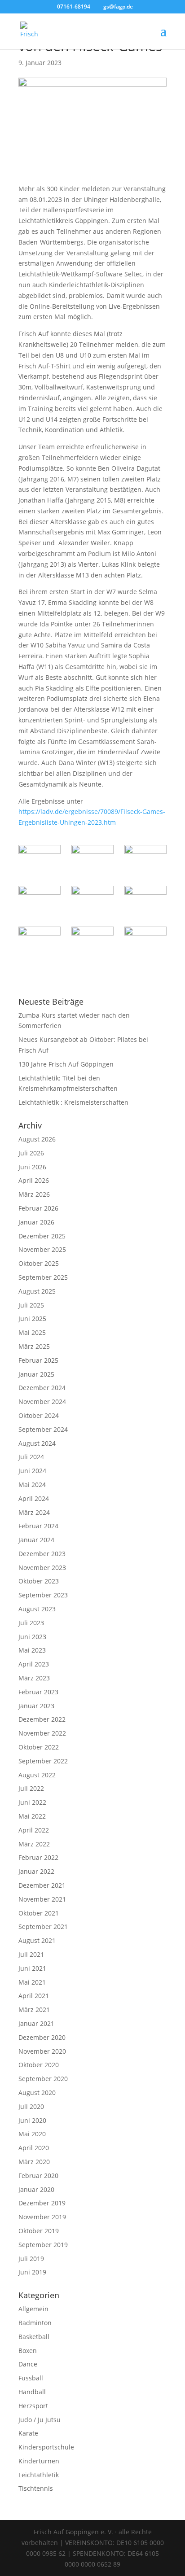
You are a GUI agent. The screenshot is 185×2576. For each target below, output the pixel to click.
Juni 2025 (32, 1319)
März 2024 (34, 1512)
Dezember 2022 (42, 1719)
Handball (32, 2392)
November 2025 (42, 1249)
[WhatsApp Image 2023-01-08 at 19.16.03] (39, 901)
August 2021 (37, 1940)
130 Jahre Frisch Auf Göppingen (66, 1064)
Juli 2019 (31, 2259)
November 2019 (42, 2217)
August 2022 (37, 1775)
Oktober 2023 (39, 1581)
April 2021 (34, 1996)
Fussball (31, 2378)
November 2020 (42, 2051)
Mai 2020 (32, 2134)
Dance (28, 2364)
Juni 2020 (32, 2120)
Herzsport (33, 2406)
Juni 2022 (32, 1802)
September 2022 (43, 1761)
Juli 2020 (31, 2106)
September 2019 (43, 2245)
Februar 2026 (38, 1208)
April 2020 (34, 2148)
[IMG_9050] (39, 941)
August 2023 (37, 1609)
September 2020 (43, 2079)
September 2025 (43, 1277)
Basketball (34, 2337)
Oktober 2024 (39, 1415)
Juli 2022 (31, 1788)
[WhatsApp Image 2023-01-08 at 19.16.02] (92, 901)
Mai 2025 (32, 1332)
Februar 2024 (38, 1526)
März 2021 (34, 2010)
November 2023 (42, 1568)
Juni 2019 (32, 2272)
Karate (28, 2433)
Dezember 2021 (42, 1885)
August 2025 (37, 1291)
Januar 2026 (36, 1222)
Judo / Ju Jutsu (40, 2420)
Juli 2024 (31, 1457)
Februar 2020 (38, 2176)
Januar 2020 (36, 2189)
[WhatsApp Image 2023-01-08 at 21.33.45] (145, 860)
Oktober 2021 (39, 1913)
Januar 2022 (36, 1871)
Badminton (35, 2323)
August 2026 (37, 1139)
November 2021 (42, 1899)
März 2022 (34, 1844)
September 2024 (43, 1429)
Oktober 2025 (39, 1263)
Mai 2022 (32, 1816)
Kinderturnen (39, 2461)
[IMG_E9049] (145, 901)
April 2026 (34, 1180)
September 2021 (43, 1927)
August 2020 (37, 2093)
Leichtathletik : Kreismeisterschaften (73, 1102)
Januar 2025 (36, 1374)
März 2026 (34, 1194)
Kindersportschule (46, 2447)
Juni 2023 (32, 1637)
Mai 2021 (32, 1982)
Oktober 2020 (39, 2065)
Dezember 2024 (42, 1388)
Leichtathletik (39, 2475)
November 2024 (42, 1402)
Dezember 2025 (42, 1236)
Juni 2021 (32, 1968)
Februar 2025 (38, 1360)
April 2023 (34, 1664)
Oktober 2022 (39, 1747)
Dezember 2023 (42, 1554)
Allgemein (33, 2309)
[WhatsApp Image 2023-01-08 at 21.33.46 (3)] (145, 941)
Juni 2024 (32, 1471)
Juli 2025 (31, 1305)
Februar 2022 (38, 1857)
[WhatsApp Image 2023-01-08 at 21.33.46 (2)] (39, 860)
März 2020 (34, 2162)
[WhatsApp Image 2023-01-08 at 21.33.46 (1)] (92, 860)
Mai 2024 (32, 1485)
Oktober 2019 (39, 2231)
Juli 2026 (31, 1153)
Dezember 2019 (42, 2203)
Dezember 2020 (42, 2037)
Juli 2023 (31, 1623)
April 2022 (34, 1830)
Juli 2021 (31, 1954)
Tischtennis (36, 2488)
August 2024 (37, 1443)
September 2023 (43, 1595)
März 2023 (34, 1678)
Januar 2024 (36, 1540)
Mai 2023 (32, 1650)
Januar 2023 (36, 1706)
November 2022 (42, 1733)
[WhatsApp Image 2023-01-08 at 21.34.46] (92, 941)
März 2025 (34, 1346)
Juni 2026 (32, 1167)
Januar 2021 (36, 2023)
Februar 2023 (38, 1692)
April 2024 (34, 1498)
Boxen (28, 2351)
